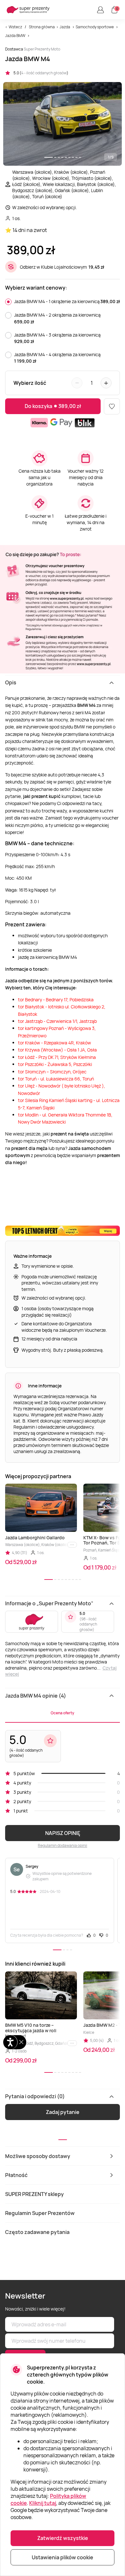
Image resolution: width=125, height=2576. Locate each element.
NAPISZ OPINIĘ (63, 1833)
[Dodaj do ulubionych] (112, 406)
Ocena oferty (63, 1713)
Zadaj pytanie (63, 2112)
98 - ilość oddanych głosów (88, 1624)
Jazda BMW (15, 36)
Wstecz (15, 27)
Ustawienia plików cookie (63, 2557)
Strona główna (42, 27)
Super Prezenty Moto (42, 49)
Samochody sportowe (95, 27)
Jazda (65, 27)
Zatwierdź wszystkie (63, 2538)
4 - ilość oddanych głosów (44, 73)
